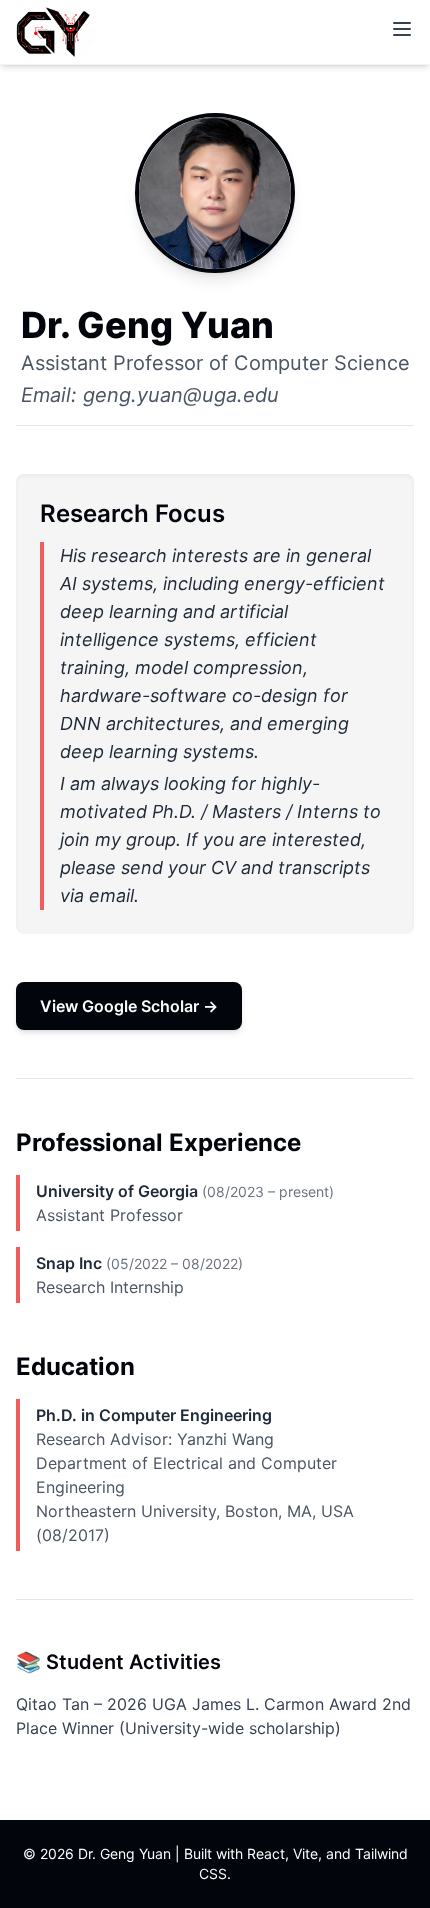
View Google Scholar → (129, 1006)
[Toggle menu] (402, 29)
